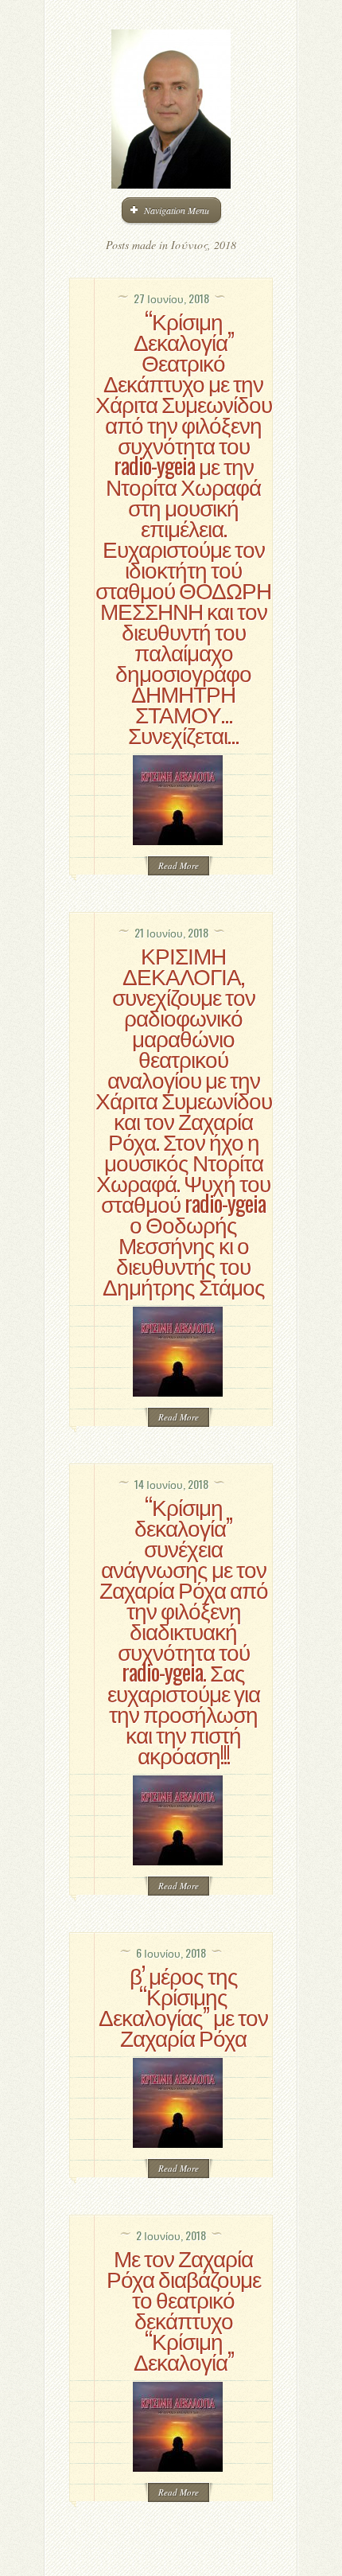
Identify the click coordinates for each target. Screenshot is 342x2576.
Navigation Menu (177, 210)
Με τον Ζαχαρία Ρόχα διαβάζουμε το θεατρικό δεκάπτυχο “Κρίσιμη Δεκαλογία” (184, 2309)
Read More (179, 865)
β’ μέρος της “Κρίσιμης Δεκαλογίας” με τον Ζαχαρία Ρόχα (183, 2006)
